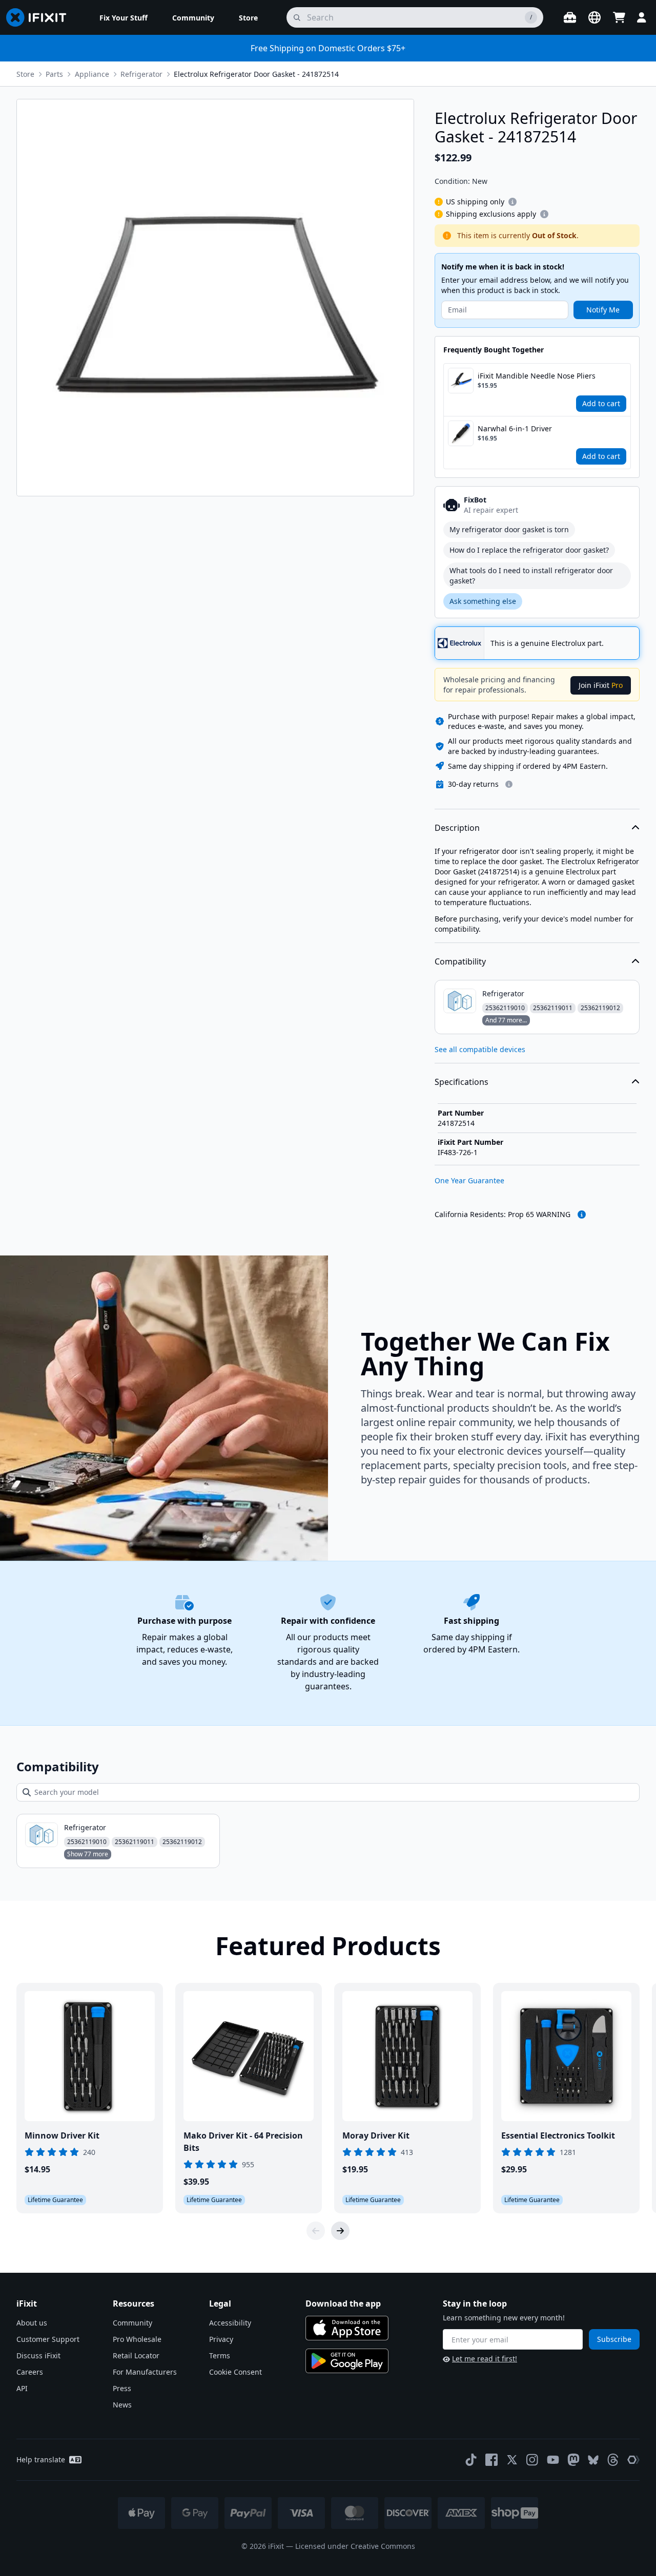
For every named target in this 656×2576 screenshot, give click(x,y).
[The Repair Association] (633, 2460)
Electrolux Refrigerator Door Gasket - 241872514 (256, 74)
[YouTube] (553, 2460)
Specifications (462, 1082)
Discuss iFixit (38, 2355)
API (22, 2388)
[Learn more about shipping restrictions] (512, 202)
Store (25, 74)
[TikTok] (471, 2460)
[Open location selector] (594, 17)
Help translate (41, 2459)
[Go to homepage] (40, 17)
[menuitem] (124, 17)
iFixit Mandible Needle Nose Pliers (537, 376)
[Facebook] (491, 2460)
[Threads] (613, 2460)
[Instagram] (532, 2460)
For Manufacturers (145, 2372)
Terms (220, 2355)
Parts (54, 74)
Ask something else (483, 601)
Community (132, 2323)
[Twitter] (512, 2460)
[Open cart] (619, 17)
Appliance (92, 74)
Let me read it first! (485, 2359)
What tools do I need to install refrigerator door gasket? (531, 575)
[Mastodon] (573, 2460)
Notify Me (603, 310)
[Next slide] (340, 2231)
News (122, 2405)
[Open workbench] (570, 17)
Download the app (343, 2303)
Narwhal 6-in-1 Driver (515, 428)
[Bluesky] (593, 2460)
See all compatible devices (480, 1049)
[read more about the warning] (582, 1214)
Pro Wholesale (137, 2339)
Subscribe (614, 2339)
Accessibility (230, 2323)
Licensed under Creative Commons (355, 2546)
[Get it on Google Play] (347, 2361)
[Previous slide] (316, 2231)
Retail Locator (136, 2355)
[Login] (642, 17)
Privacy (221, 2339)
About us (32, 2323)
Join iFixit (601, 685)
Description (457, 828)
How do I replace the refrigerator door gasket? (529, 550)
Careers (30, 2372)
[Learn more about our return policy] (509, 784)
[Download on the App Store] (347, 2328)
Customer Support (48, 2339)
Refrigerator (141, 74)
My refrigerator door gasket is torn (509, 529)
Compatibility (460, 961)
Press (122, 2388)
